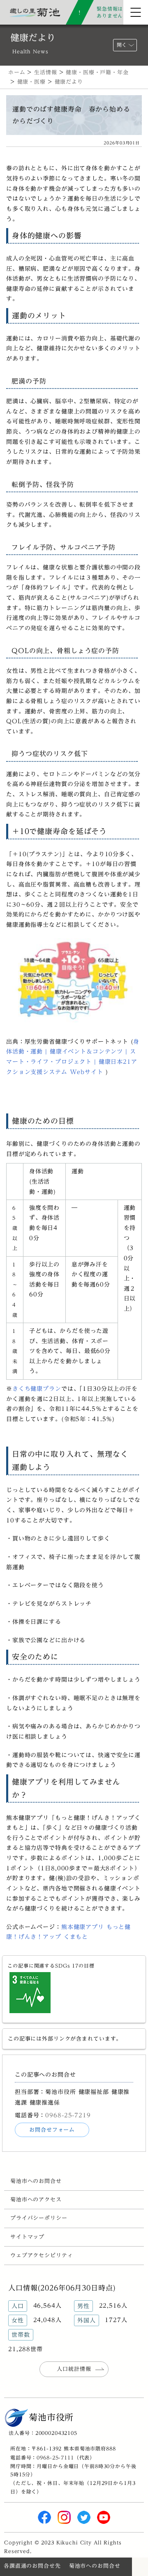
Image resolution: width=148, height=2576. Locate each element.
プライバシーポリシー (39, 2218)
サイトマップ (27, 2237)
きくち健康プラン (37, 1389)
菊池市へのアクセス (36, 2200)
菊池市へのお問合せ (36, 2181)
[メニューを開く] (136, 12)
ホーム (17, 72)
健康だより (69, 82)
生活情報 (45, 72)
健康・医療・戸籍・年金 (97, 72)
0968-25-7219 (68, 2115)
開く (122, 45)
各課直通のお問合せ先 (32, 2566)
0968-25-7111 (55, 2457)
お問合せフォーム (52, 2130)
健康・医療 (31, 82)
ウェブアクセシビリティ (42, 2255)
